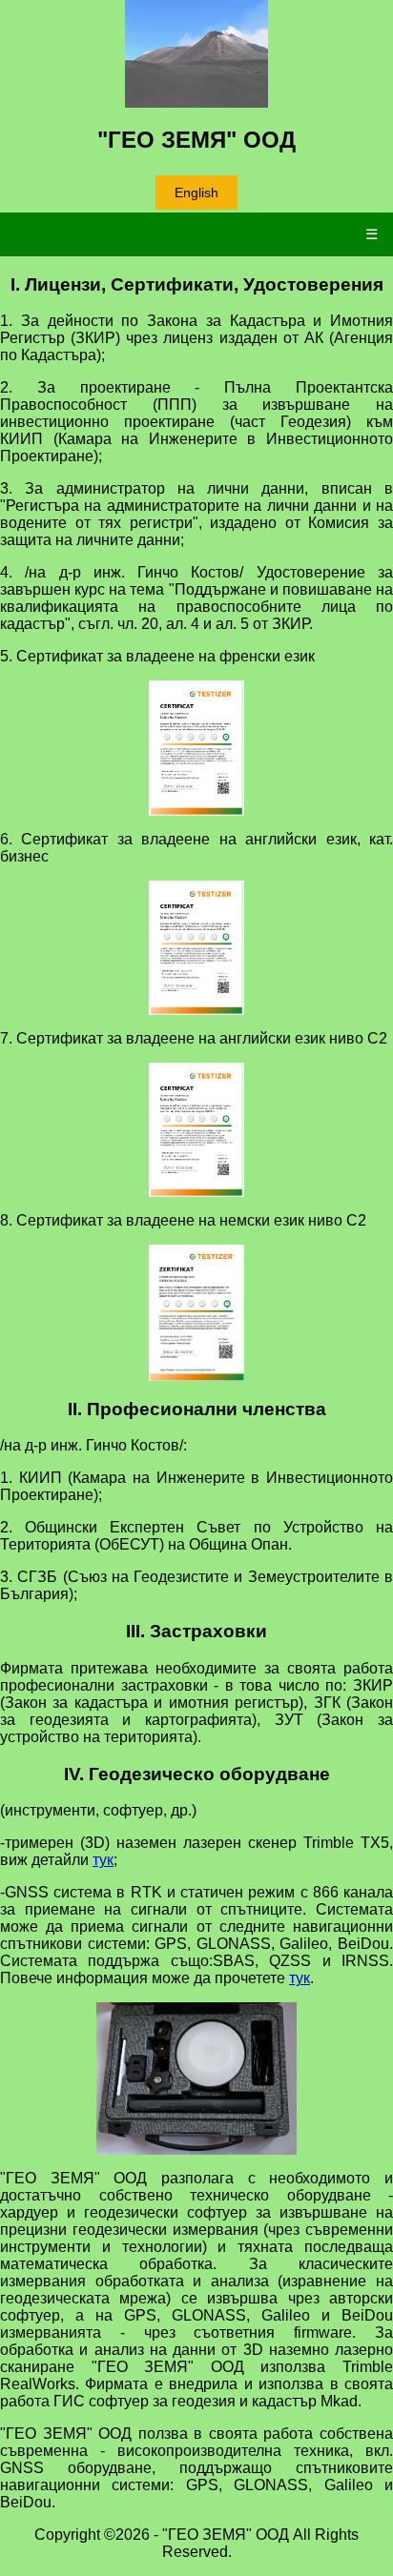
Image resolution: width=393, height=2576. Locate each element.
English (196, 193)
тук (103, 1860)
